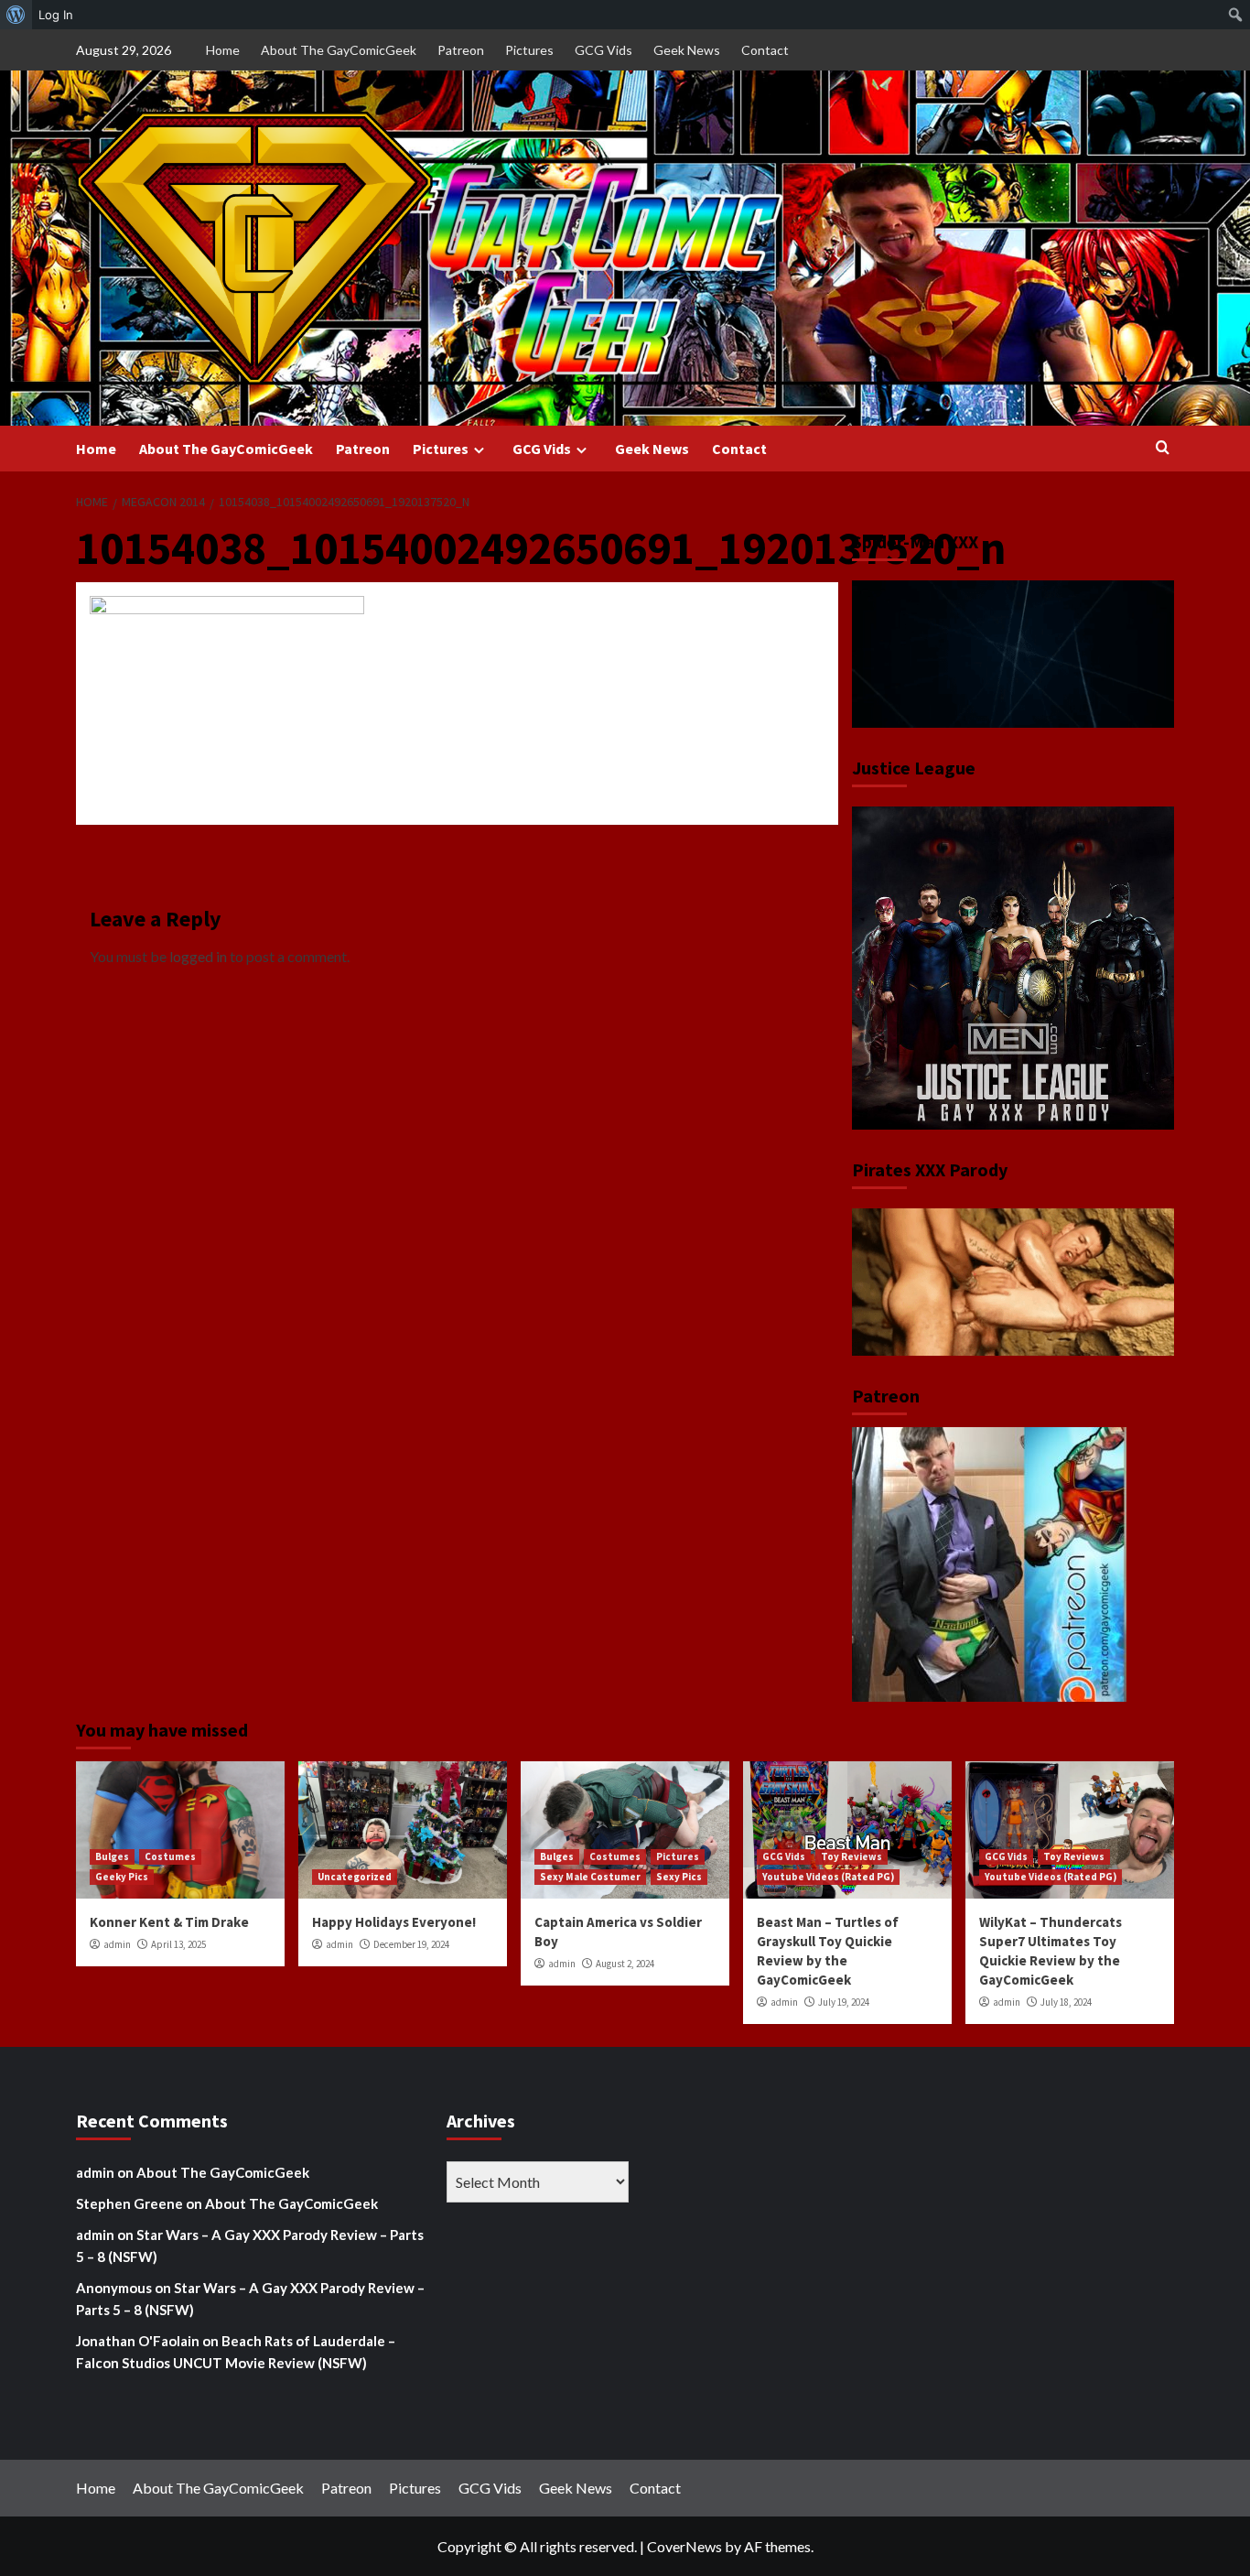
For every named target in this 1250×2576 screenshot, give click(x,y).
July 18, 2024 (1066, 2002)
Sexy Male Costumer (590, 1877)
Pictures (529, 50)
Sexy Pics (679, 1877)
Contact (765, 50)
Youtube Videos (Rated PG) (828, 1877)
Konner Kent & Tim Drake (169, 1922)
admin (117, 1944)
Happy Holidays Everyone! (394, 1922)
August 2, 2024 (625, 1964)
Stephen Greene (129, 2203)
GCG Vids (603, 50)
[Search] (1163, 448)
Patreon (461, 50)
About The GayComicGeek (339, 50)
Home (223, 50)
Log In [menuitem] (56, 15)
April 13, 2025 (178, 1944)
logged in (198, 956)
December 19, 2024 (411, 1944)
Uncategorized (355, 1877)
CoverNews (684, 2546)
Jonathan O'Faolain (138, 2341)
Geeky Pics (122, 1877)
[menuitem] (16, 15)
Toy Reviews (851, 1856)
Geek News (687, 50)
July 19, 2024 (844, 2002)
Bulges (112, 1856)
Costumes (170, 1856)
